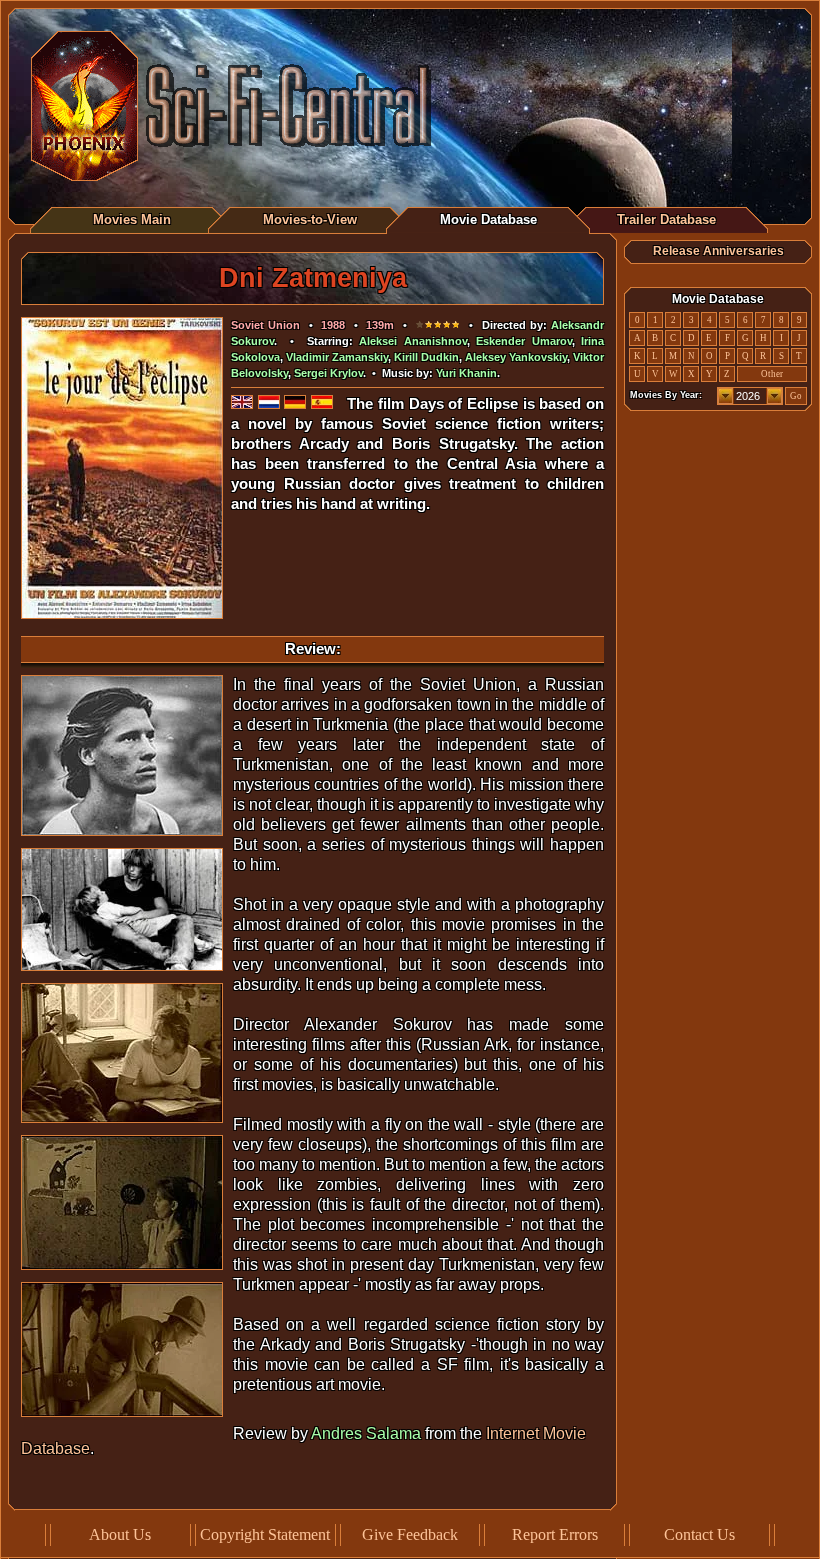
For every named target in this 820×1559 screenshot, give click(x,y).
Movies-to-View (310, 219)
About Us (120, 1534)
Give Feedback (410, 1534)
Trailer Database (666, 219)
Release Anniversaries (718, 251)
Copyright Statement (265, 1534)
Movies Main (132, 219)
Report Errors (555, 1534)
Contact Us (699, 1534)
